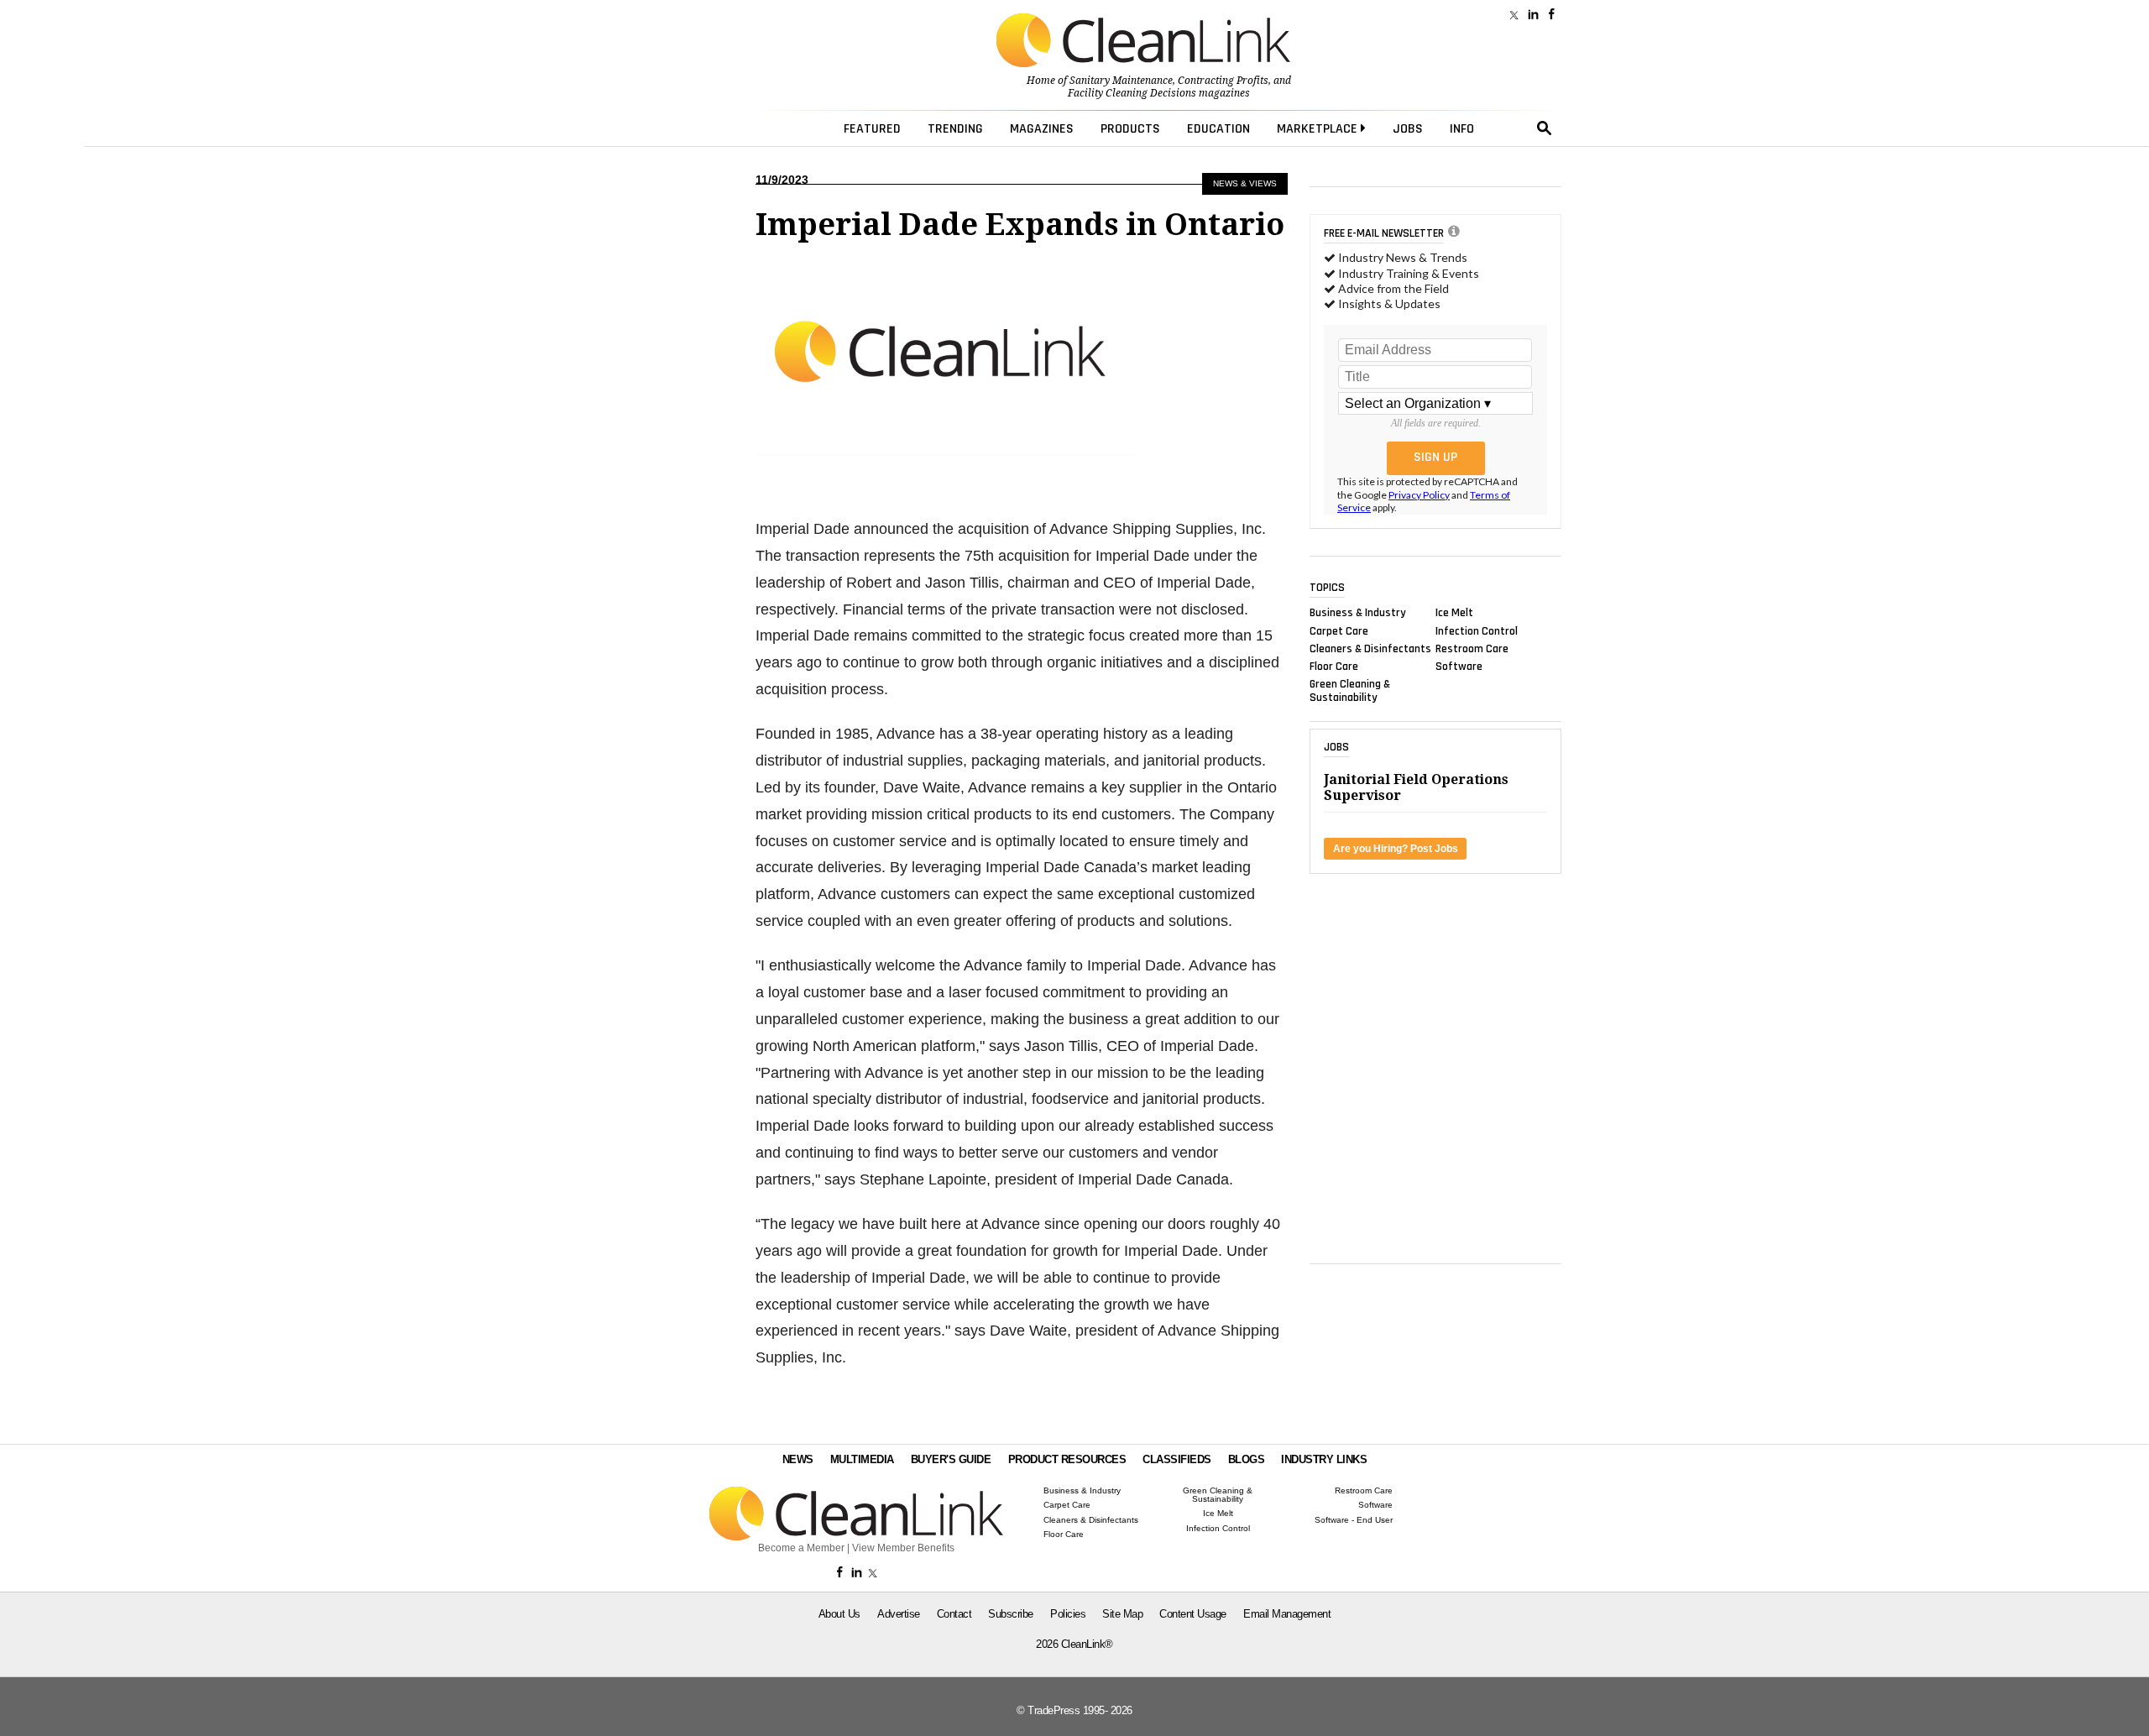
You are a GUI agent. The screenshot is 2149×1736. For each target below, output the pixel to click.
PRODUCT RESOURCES (1067, 1459)
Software (1459, 667)
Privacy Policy (1419, 495)
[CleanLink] (1143, 42)
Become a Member (801, 1548)
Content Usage (1193, 1614)
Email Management (1287, 1614)
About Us (839, 1614)
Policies (1068, 1614)
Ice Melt (1454, 613)
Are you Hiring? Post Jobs (1396, 849)
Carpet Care (1339, 630)
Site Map (1122, 1614)
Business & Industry (1358, 613)
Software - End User (1354, 1520)
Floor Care (1334, 667)
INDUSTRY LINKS (1324, 1459)
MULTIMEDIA (862, 1459)
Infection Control (1477, 630)
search (1545, 128)
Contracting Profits (1223, 81)
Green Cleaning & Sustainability (1350, 691)
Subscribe (1011, 1614)
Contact (954, 1614)
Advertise (899, 1614)
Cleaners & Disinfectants (1370, 648)
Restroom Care (1472, 648)
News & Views (1245, 183)
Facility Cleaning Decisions (1132, 93)
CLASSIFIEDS (1177, 1459)
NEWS (798, 1459)
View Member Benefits (903, 1548)
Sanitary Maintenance (1121, 81)
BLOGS (1247, 1459)
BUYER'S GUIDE (951, 1459)
